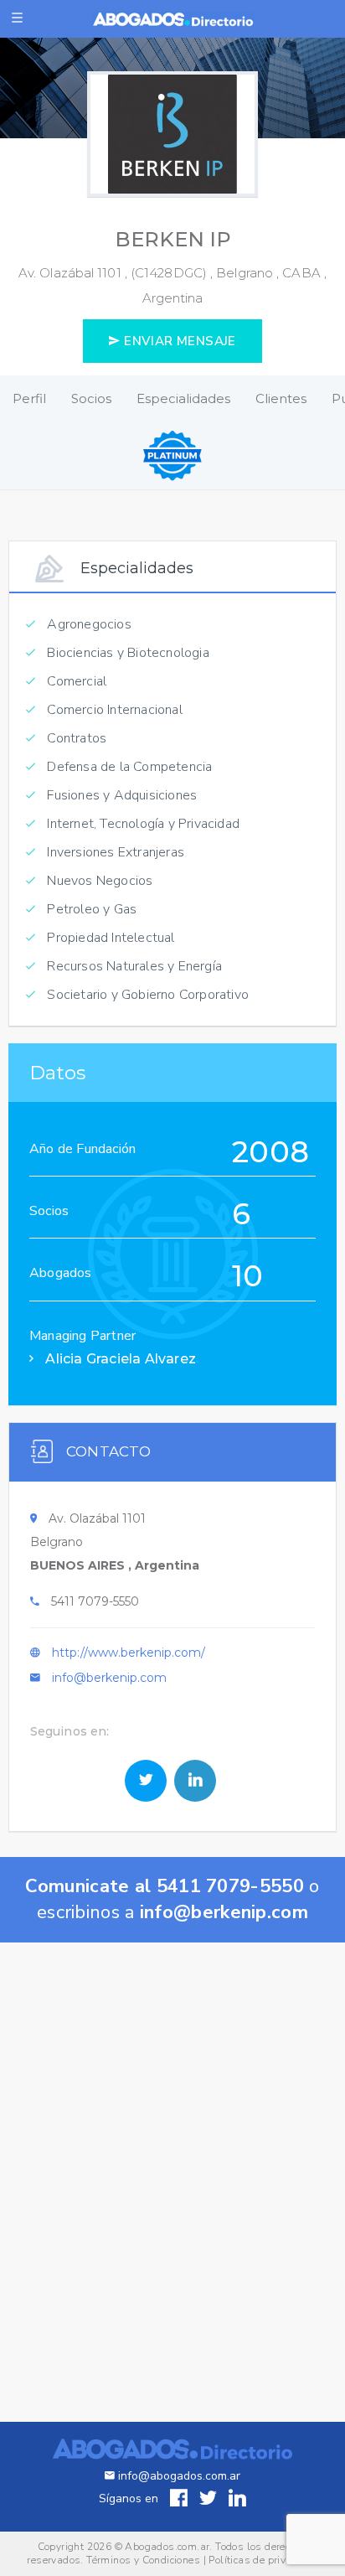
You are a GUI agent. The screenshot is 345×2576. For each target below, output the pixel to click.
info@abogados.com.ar (179, 2476)
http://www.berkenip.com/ (129, 1653)
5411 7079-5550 (95, 1601)
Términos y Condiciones (143, 2560)
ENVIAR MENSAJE (178, 341)
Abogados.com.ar (167, 2547)
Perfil (29, 398)
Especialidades (183, 398)
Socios (91, 398)
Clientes (281, 398)
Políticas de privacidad (263, 2560)
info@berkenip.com (109, 1678)
